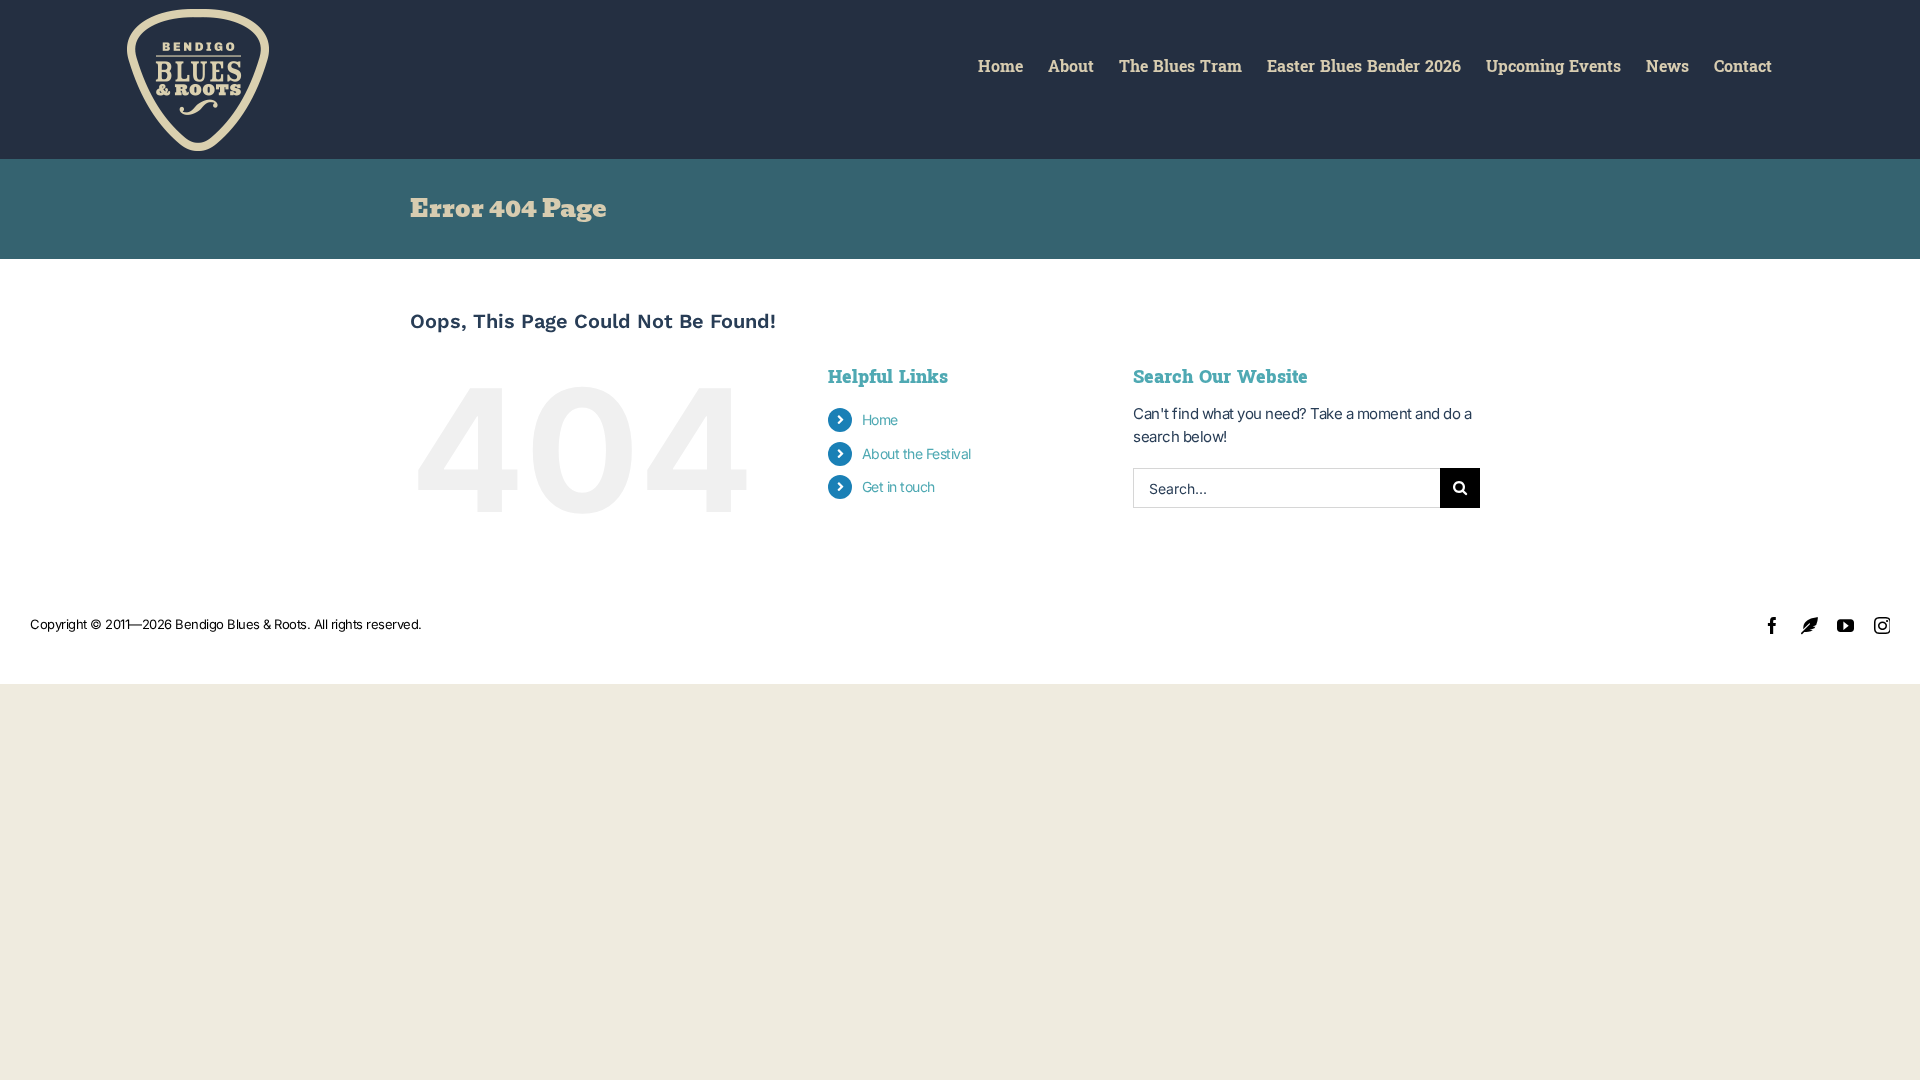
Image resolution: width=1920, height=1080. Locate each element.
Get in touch (898, 486)
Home (880, 419)
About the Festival (916, 453)
